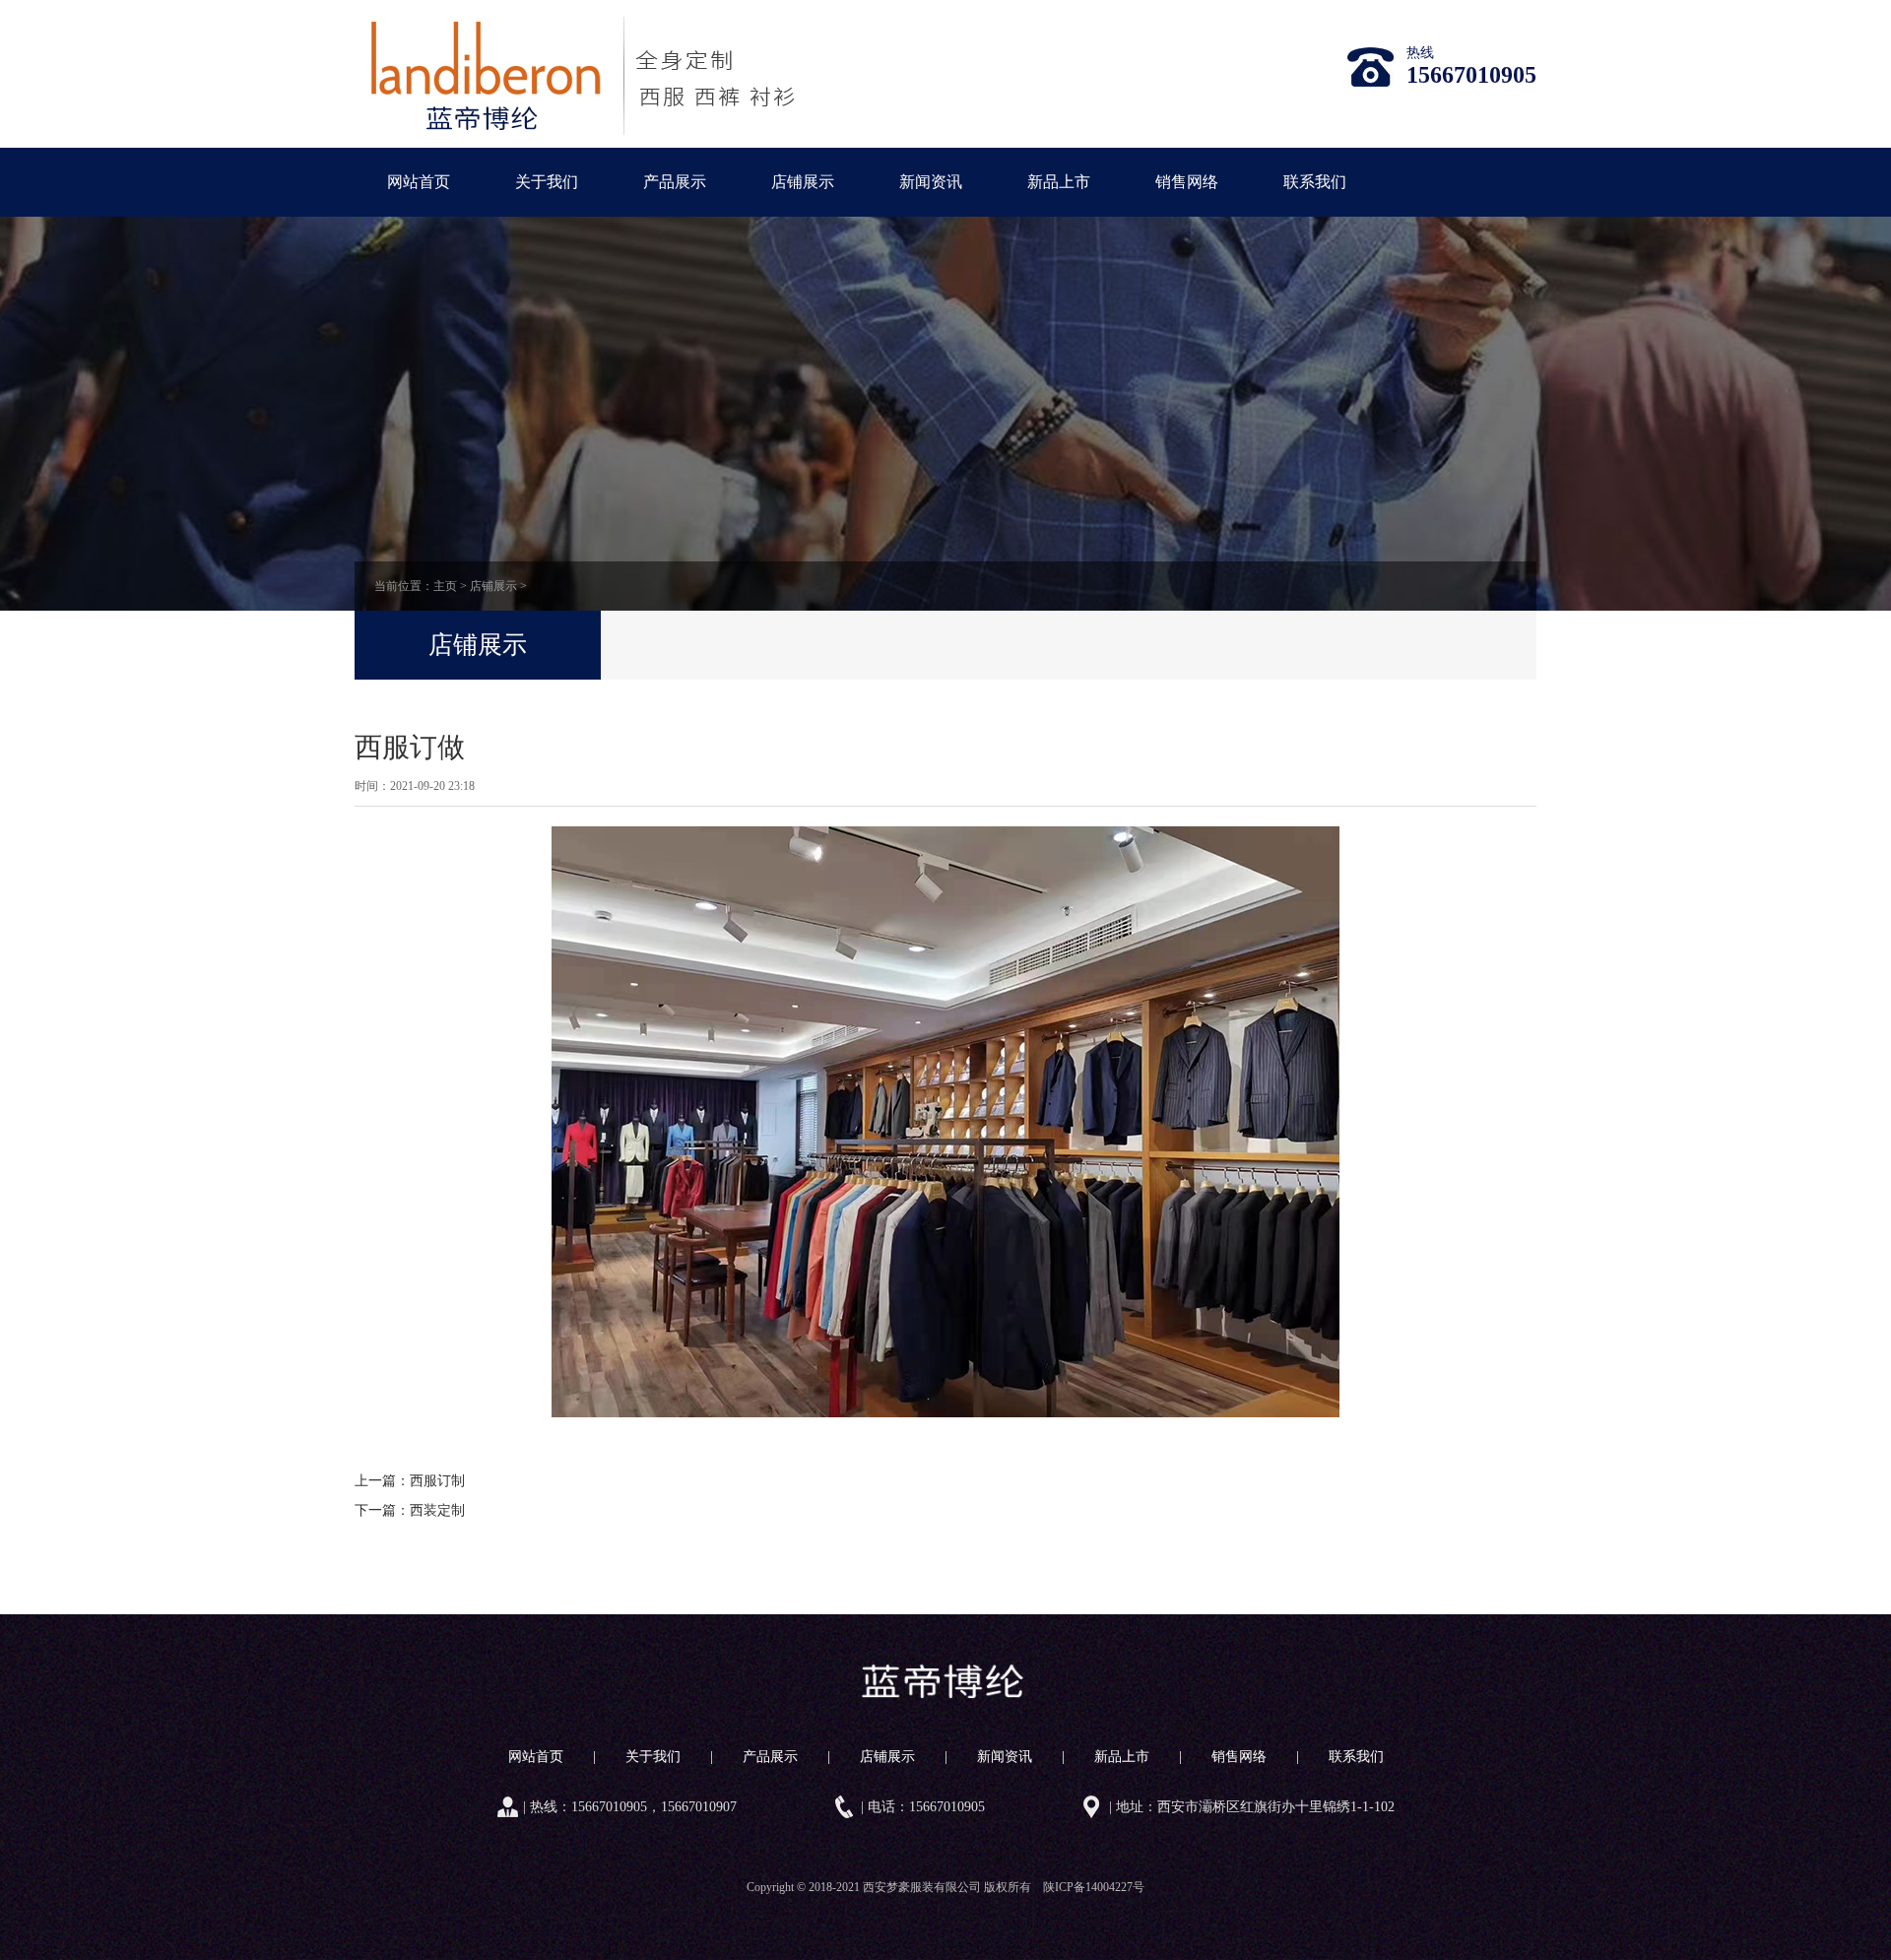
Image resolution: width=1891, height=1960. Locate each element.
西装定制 (437, 1510)
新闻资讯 (931, 182)
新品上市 (1059, 182)
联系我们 (1315, 182)
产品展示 (675, 182)
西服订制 (437, 1481)
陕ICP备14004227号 (1094, 1887)
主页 (445, 586)
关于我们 (547, 182)
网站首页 (419, 182)
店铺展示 (803, 182)
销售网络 (1187, 182)
